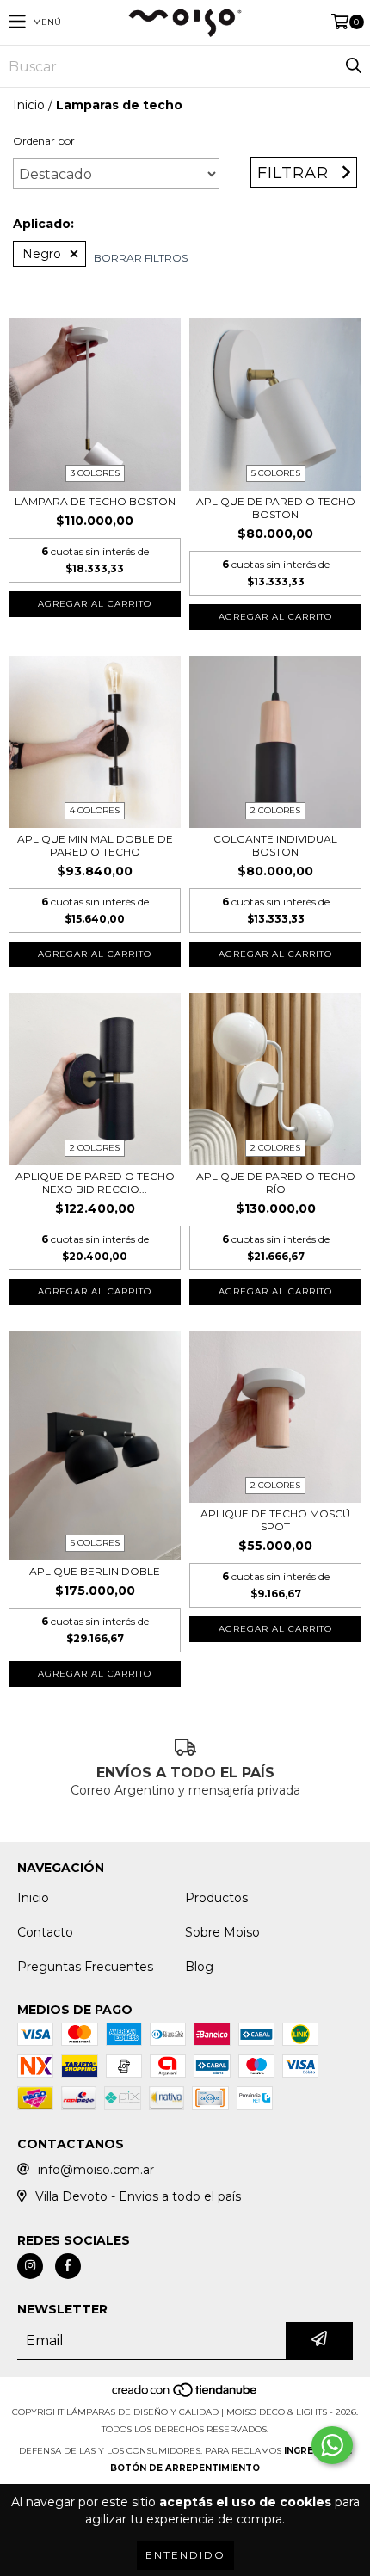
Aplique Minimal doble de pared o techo (95, 845)
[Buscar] (353, 66)
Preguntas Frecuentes (85, 1967)
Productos (216, 1898)
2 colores (275, 810)
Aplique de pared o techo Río (276, 1183)
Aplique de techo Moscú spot (275, 1520)
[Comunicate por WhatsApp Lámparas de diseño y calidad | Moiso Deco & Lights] (332, 2445)
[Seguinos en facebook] (68, 2266)
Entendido (185, 2555)
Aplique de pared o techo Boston (276, 508)
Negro (42, 254)
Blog (199, 1967)
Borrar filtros (141, 258)
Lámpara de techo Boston (95, 501)
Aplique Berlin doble (95, 1571)
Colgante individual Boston (275, 845)
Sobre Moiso (222, 1932)
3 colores (95, 473)
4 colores (95, 810)
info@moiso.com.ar (96, 2170)
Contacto (45, 1932)
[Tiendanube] (185, 2395)
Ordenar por (44, 141)
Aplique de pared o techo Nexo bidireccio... (95, 1183)
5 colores (276, 473)
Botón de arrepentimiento (185, 2468)
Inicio (29, 105)
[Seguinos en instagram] (30, 2266)
